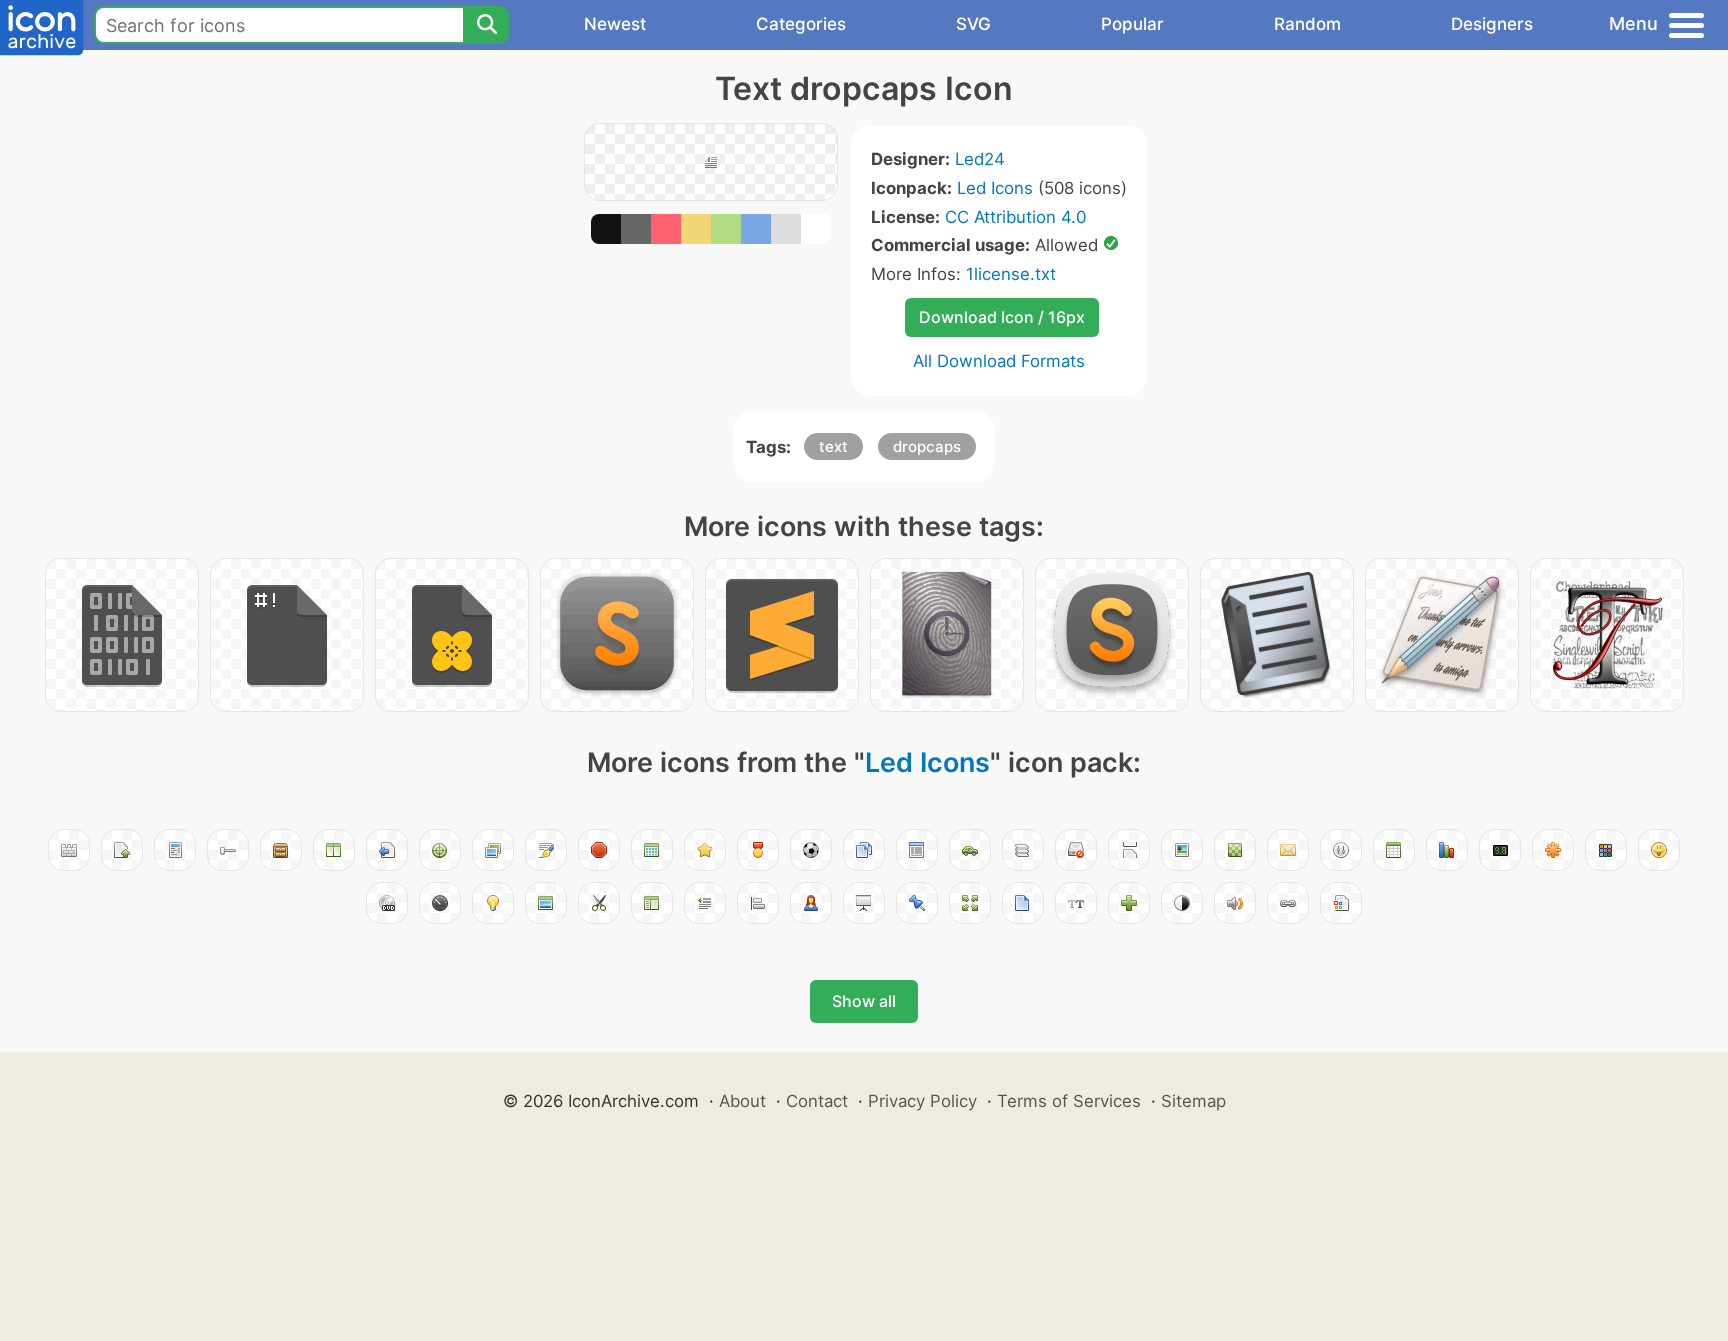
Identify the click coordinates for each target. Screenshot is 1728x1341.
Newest (615, 24)
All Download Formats (999, 361)
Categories (801, 24)
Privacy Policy (922, 1101)
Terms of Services (1069, 1101)
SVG (973, 24)
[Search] (486, 25)
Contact (817, 1101)
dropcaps (927, 446)
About (742, 1101)
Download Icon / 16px (1002, 317)
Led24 (980, 159)
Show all (864, 1001)
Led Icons (995, 188)
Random (1307, 24)
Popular (1132, 24)
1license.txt (1011, 274)
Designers (1492, 24)
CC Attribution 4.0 (1015, 217)
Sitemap (1193, 1101)
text (833, 446)
